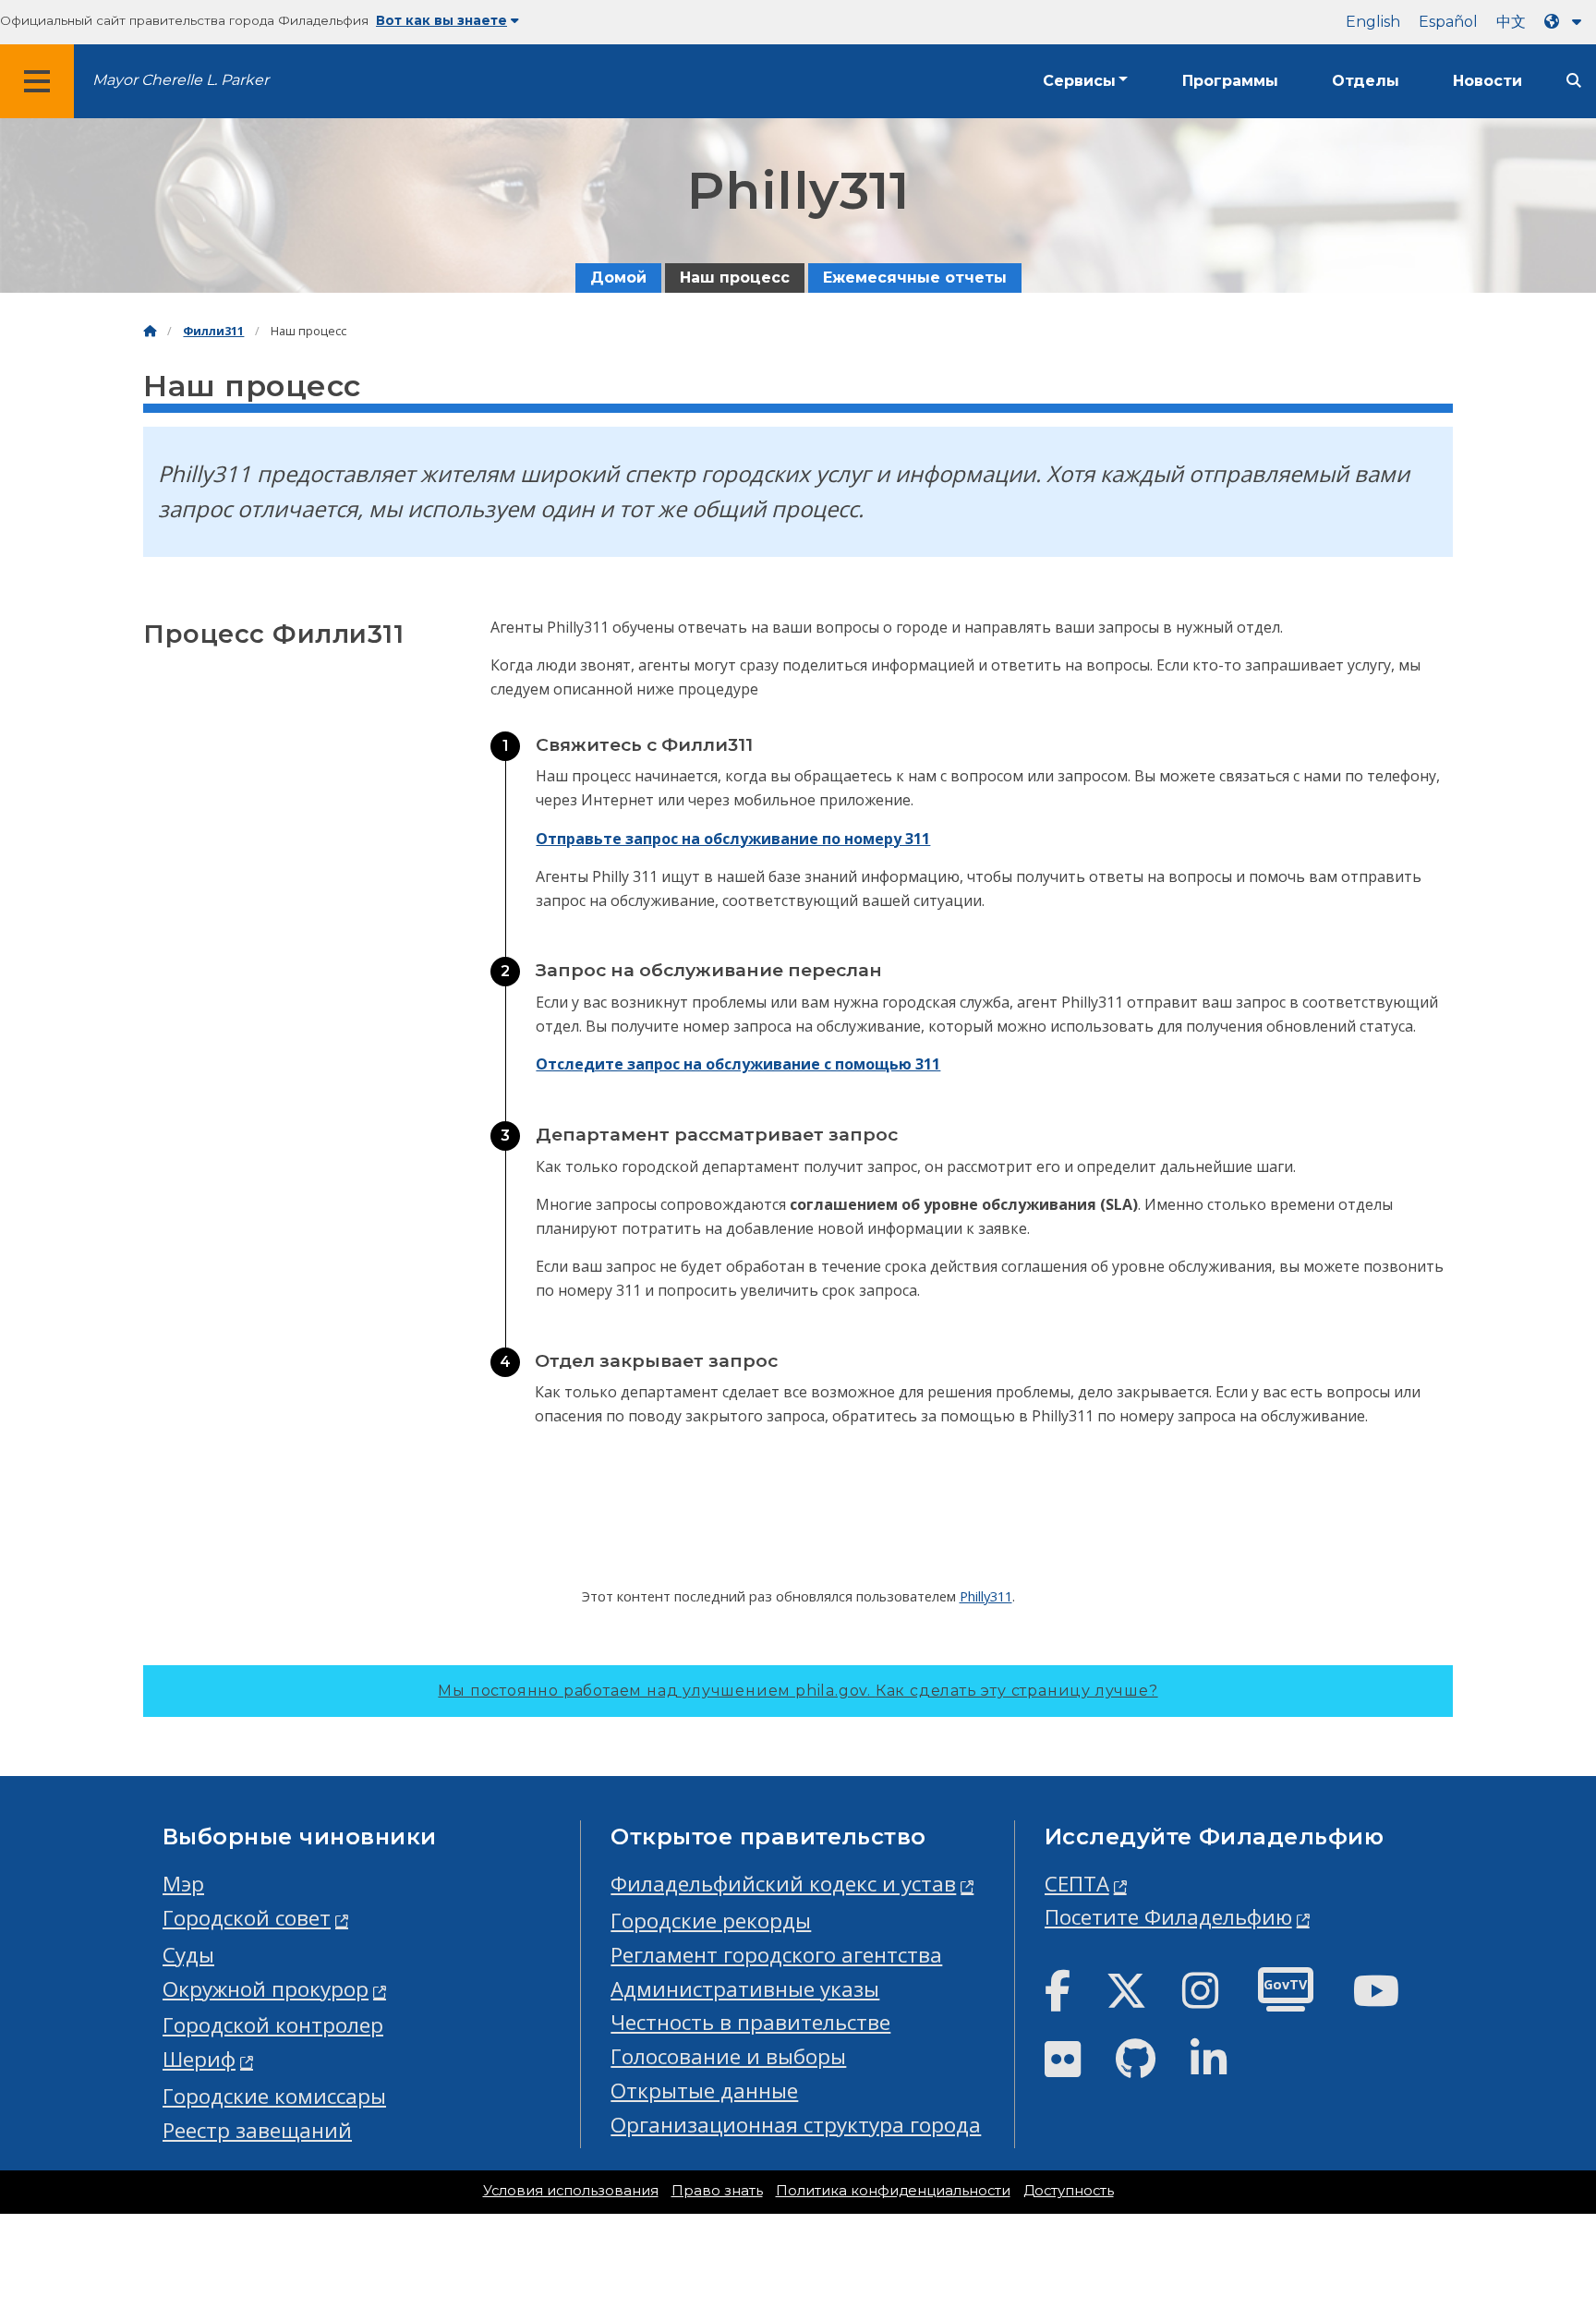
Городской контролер (273, 2025)
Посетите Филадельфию (1168, 1917)
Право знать (717, 2191)
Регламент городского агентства (776, 1955)
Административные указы (745, 1989)
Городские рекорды (711, 1921)
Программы (1230, 81)
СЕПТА (1077, 1884)
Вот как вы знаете (441, 20)
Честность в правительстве (750, 2022)
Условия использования (571, 2191)
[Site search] (1574, 81)
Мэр (183, 1884)
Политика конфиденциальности (893, 2191)
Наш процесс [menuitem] (735, 278)
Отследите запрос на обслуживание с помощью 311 (738, 1064)
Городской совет (247, 1918)
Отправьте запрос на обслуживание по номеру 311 (733, 839)
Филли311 (213, 331)
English (1373, 22)
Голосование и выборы (728, 2056)
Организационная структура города (796, 2125)
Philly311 (986, 1596)
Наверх (1535, 2181)
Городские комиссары (274, 2096)
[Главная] (150, 331)
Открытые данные (704, 2090)
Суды (188, 1955)
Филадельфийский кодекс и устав (783, 1884)
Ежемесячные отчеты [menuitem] (915, 278)
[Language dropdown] (1566, 22)
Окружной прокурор (266, 1989)
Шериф (199, 2059)
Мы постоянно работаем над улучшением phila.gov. (798, 1691)
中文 (1511, 22)
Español (1448, 22)
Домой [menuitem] (618, 278)
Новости (1487, 81)
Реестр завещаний (257, 2130)
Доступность (1069, 2191)
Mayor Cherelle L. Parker (181, 80)
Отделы (1366, 81)
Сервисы (1079, 81)
